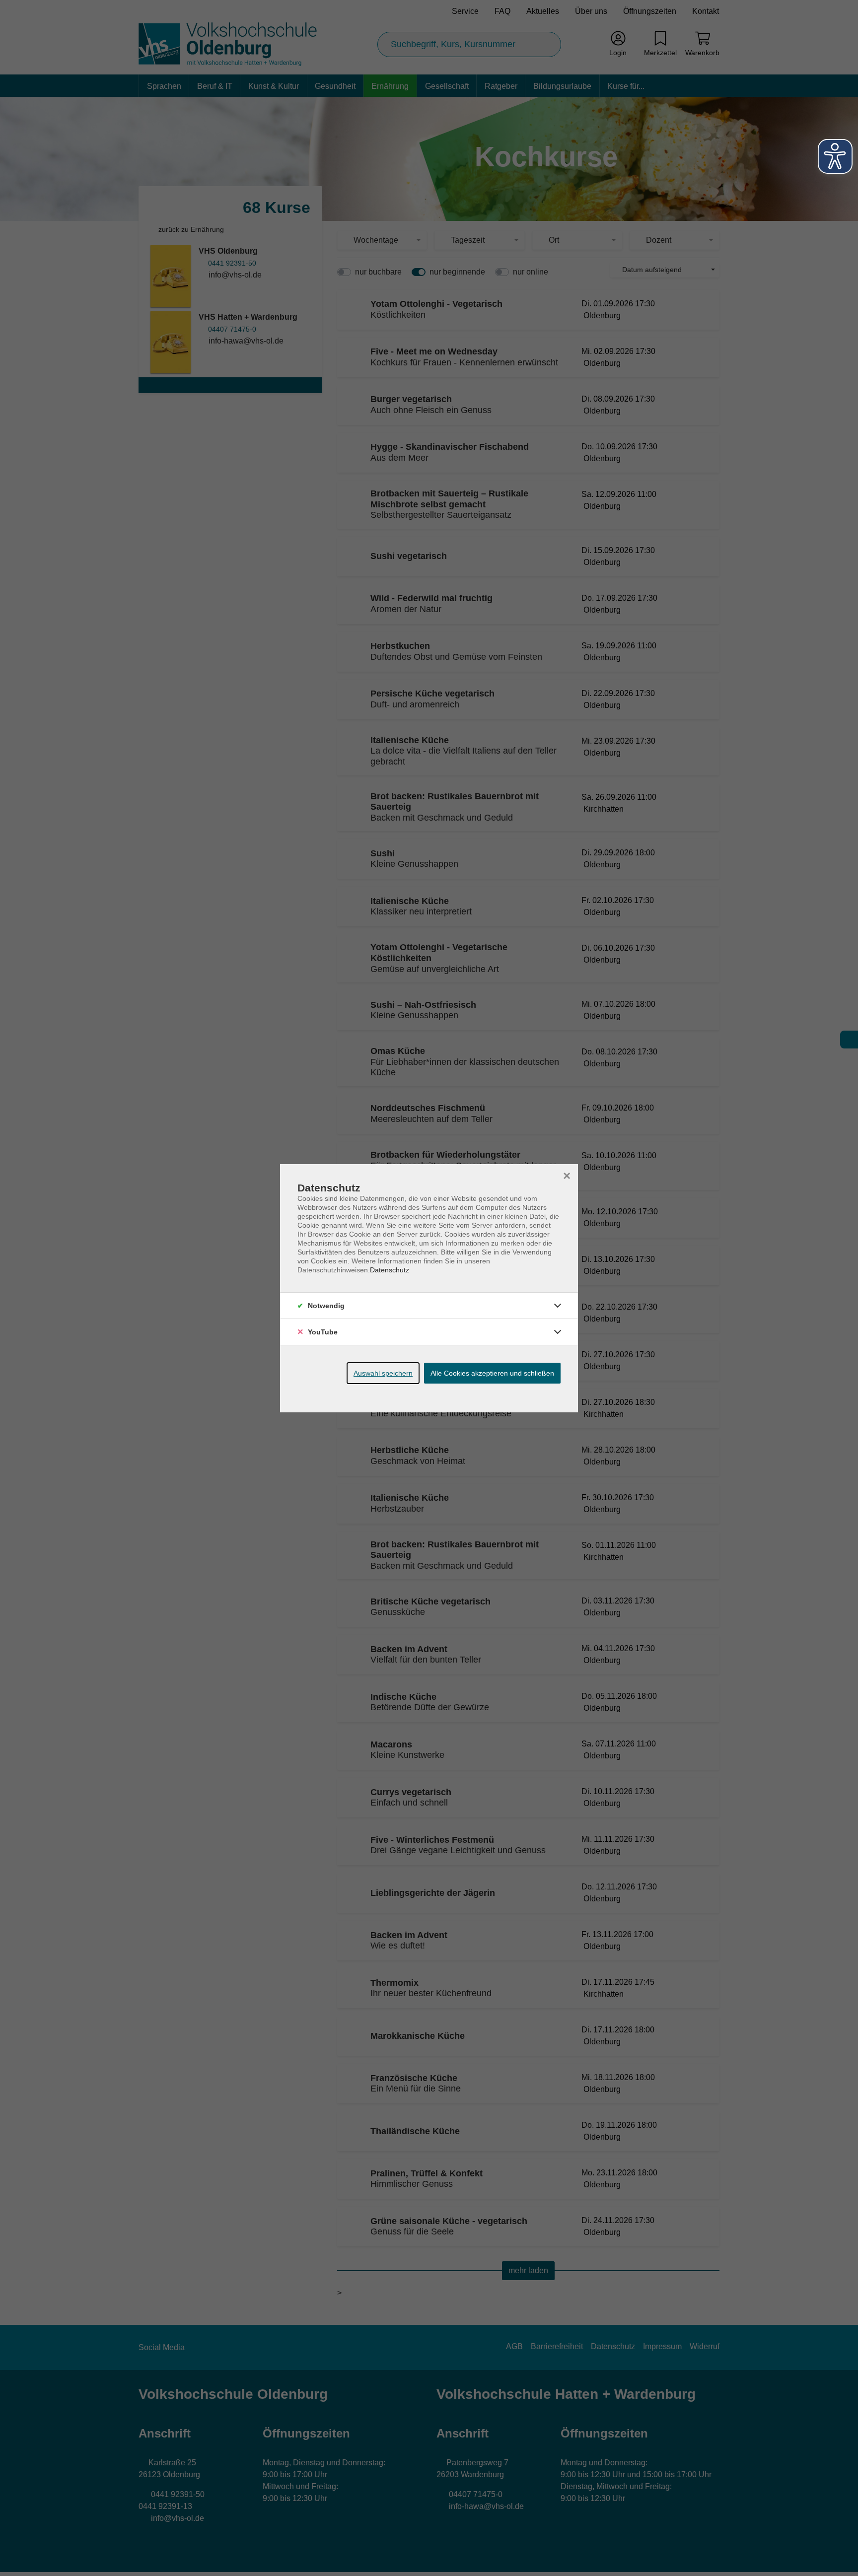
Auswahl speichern (383, 1373)
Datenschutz (390, 1270)
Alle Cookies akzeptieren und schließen (492, 1373)
